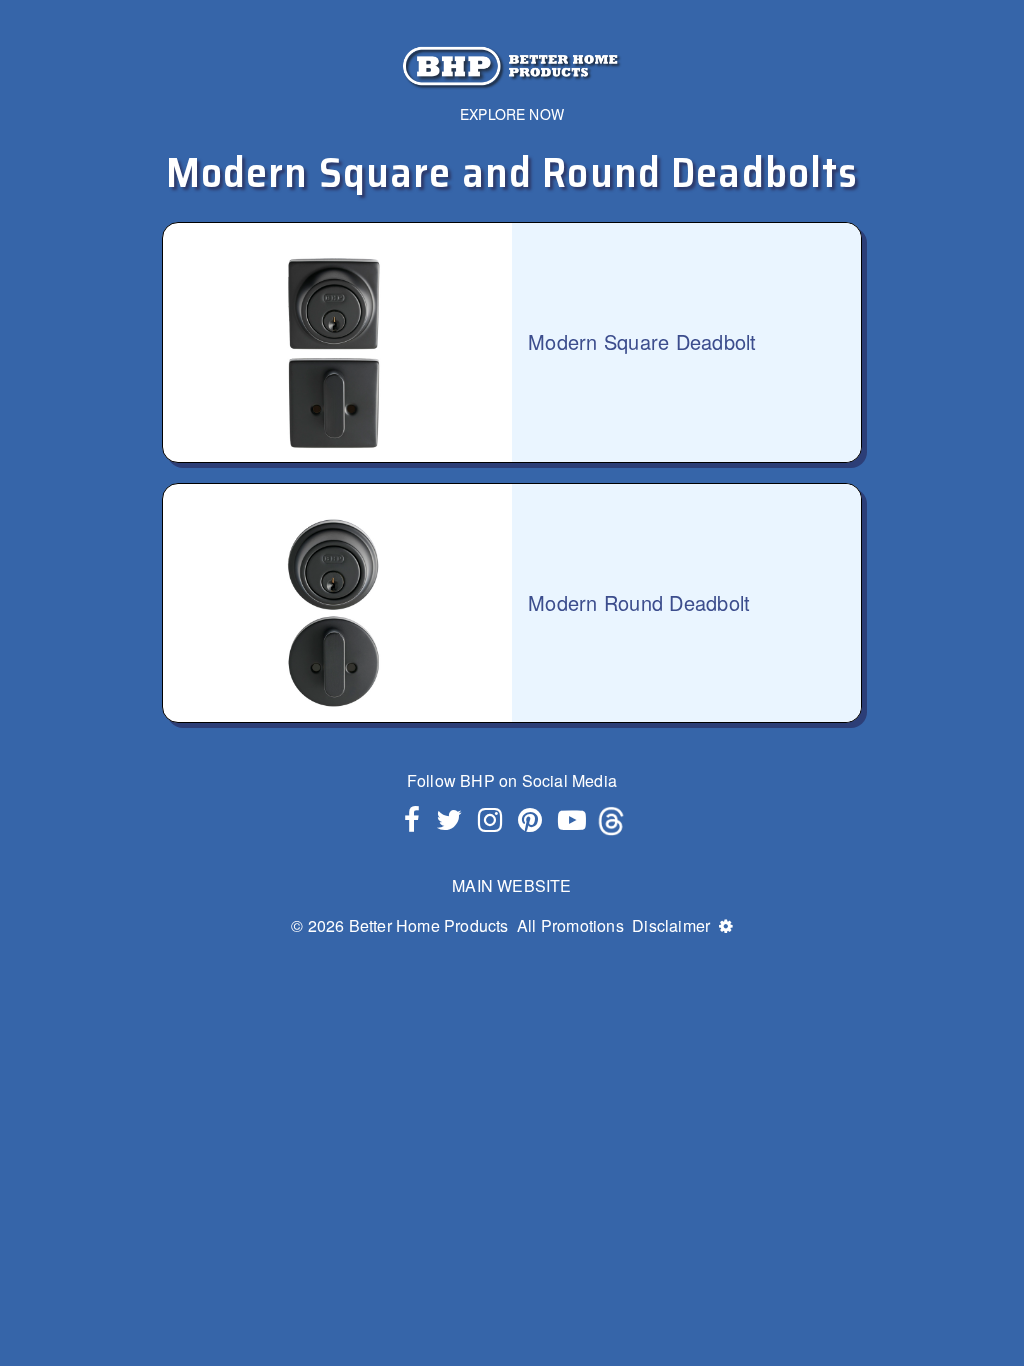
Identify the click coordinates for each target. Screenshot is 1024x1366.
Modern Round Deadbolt (639, 603)
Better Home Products (429, 925)
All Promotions (570, 925)
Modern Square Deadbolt (642, 342)
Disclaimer (671, 925)
